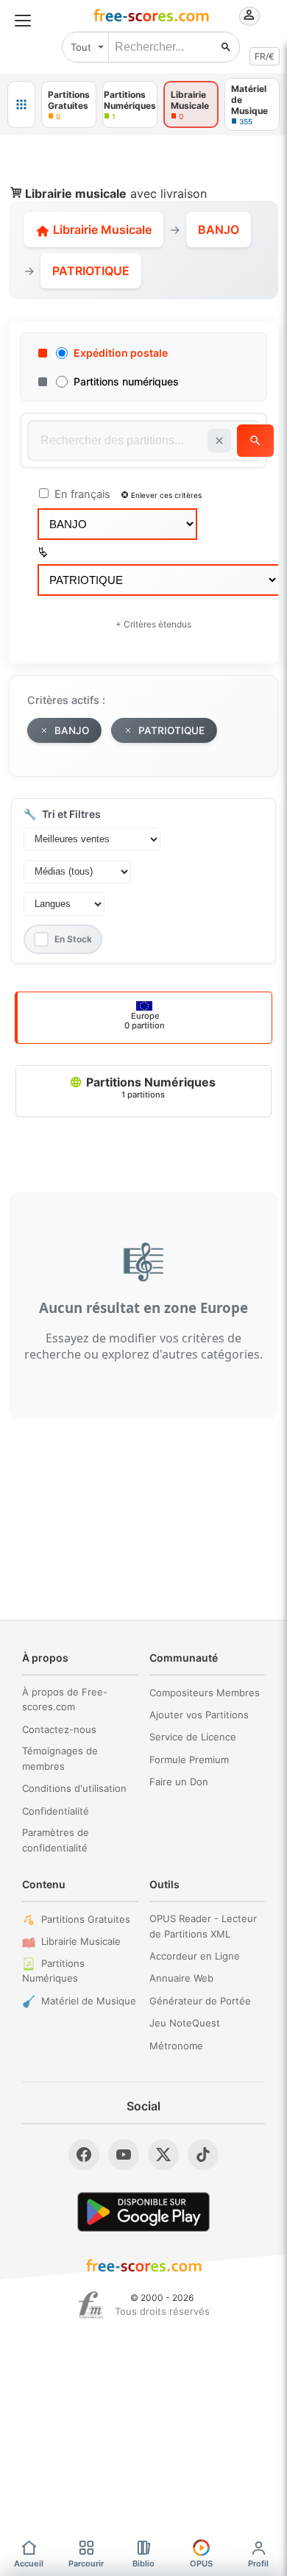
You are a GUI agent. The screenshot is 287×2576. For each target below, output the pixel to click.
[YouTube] (124, 2155)
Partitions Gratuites (86, 1919)
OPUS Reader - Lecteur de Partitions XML (203, 1926)
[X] (163, 2155)
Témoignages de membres (60, 1758)
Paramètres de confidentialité (56, 1840)
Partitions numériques (126, 381)
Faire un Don (179, 1782)
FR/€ (265, 56)
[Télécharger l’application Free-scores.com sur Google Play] (143, 2212)
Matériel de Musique (89, 2001)
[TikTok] (203, 2155)
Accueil (29, 2563)
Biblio (143, 2563)
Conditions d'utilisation (74, 1788)
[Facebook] (84, 2155)
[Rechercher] (226, 47)
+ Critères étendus (153, 624)
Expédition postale (121, 353)
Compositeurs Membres (205, 1693)
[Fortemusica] (91, 2305)
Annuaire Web (181, 1978)
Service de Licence (193, 1737)
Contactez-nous (59, 1729)
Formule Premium (189, 1760)
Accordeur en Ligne (195, 1956)
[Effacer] (219, 441)
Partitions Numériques (149, 1087)
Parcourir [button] (86, 2563)
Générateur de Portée (200, 2001)
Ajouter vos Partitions (199, 1715)
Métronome (176, 2046)
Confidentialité (56, 1811)
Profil (258, 2563)
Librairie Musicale (101, 230)
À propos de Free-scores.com (65, 1700)
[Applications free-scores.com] (21, 104)
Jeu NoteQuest (185, 2023)
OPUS (201, 2563)
